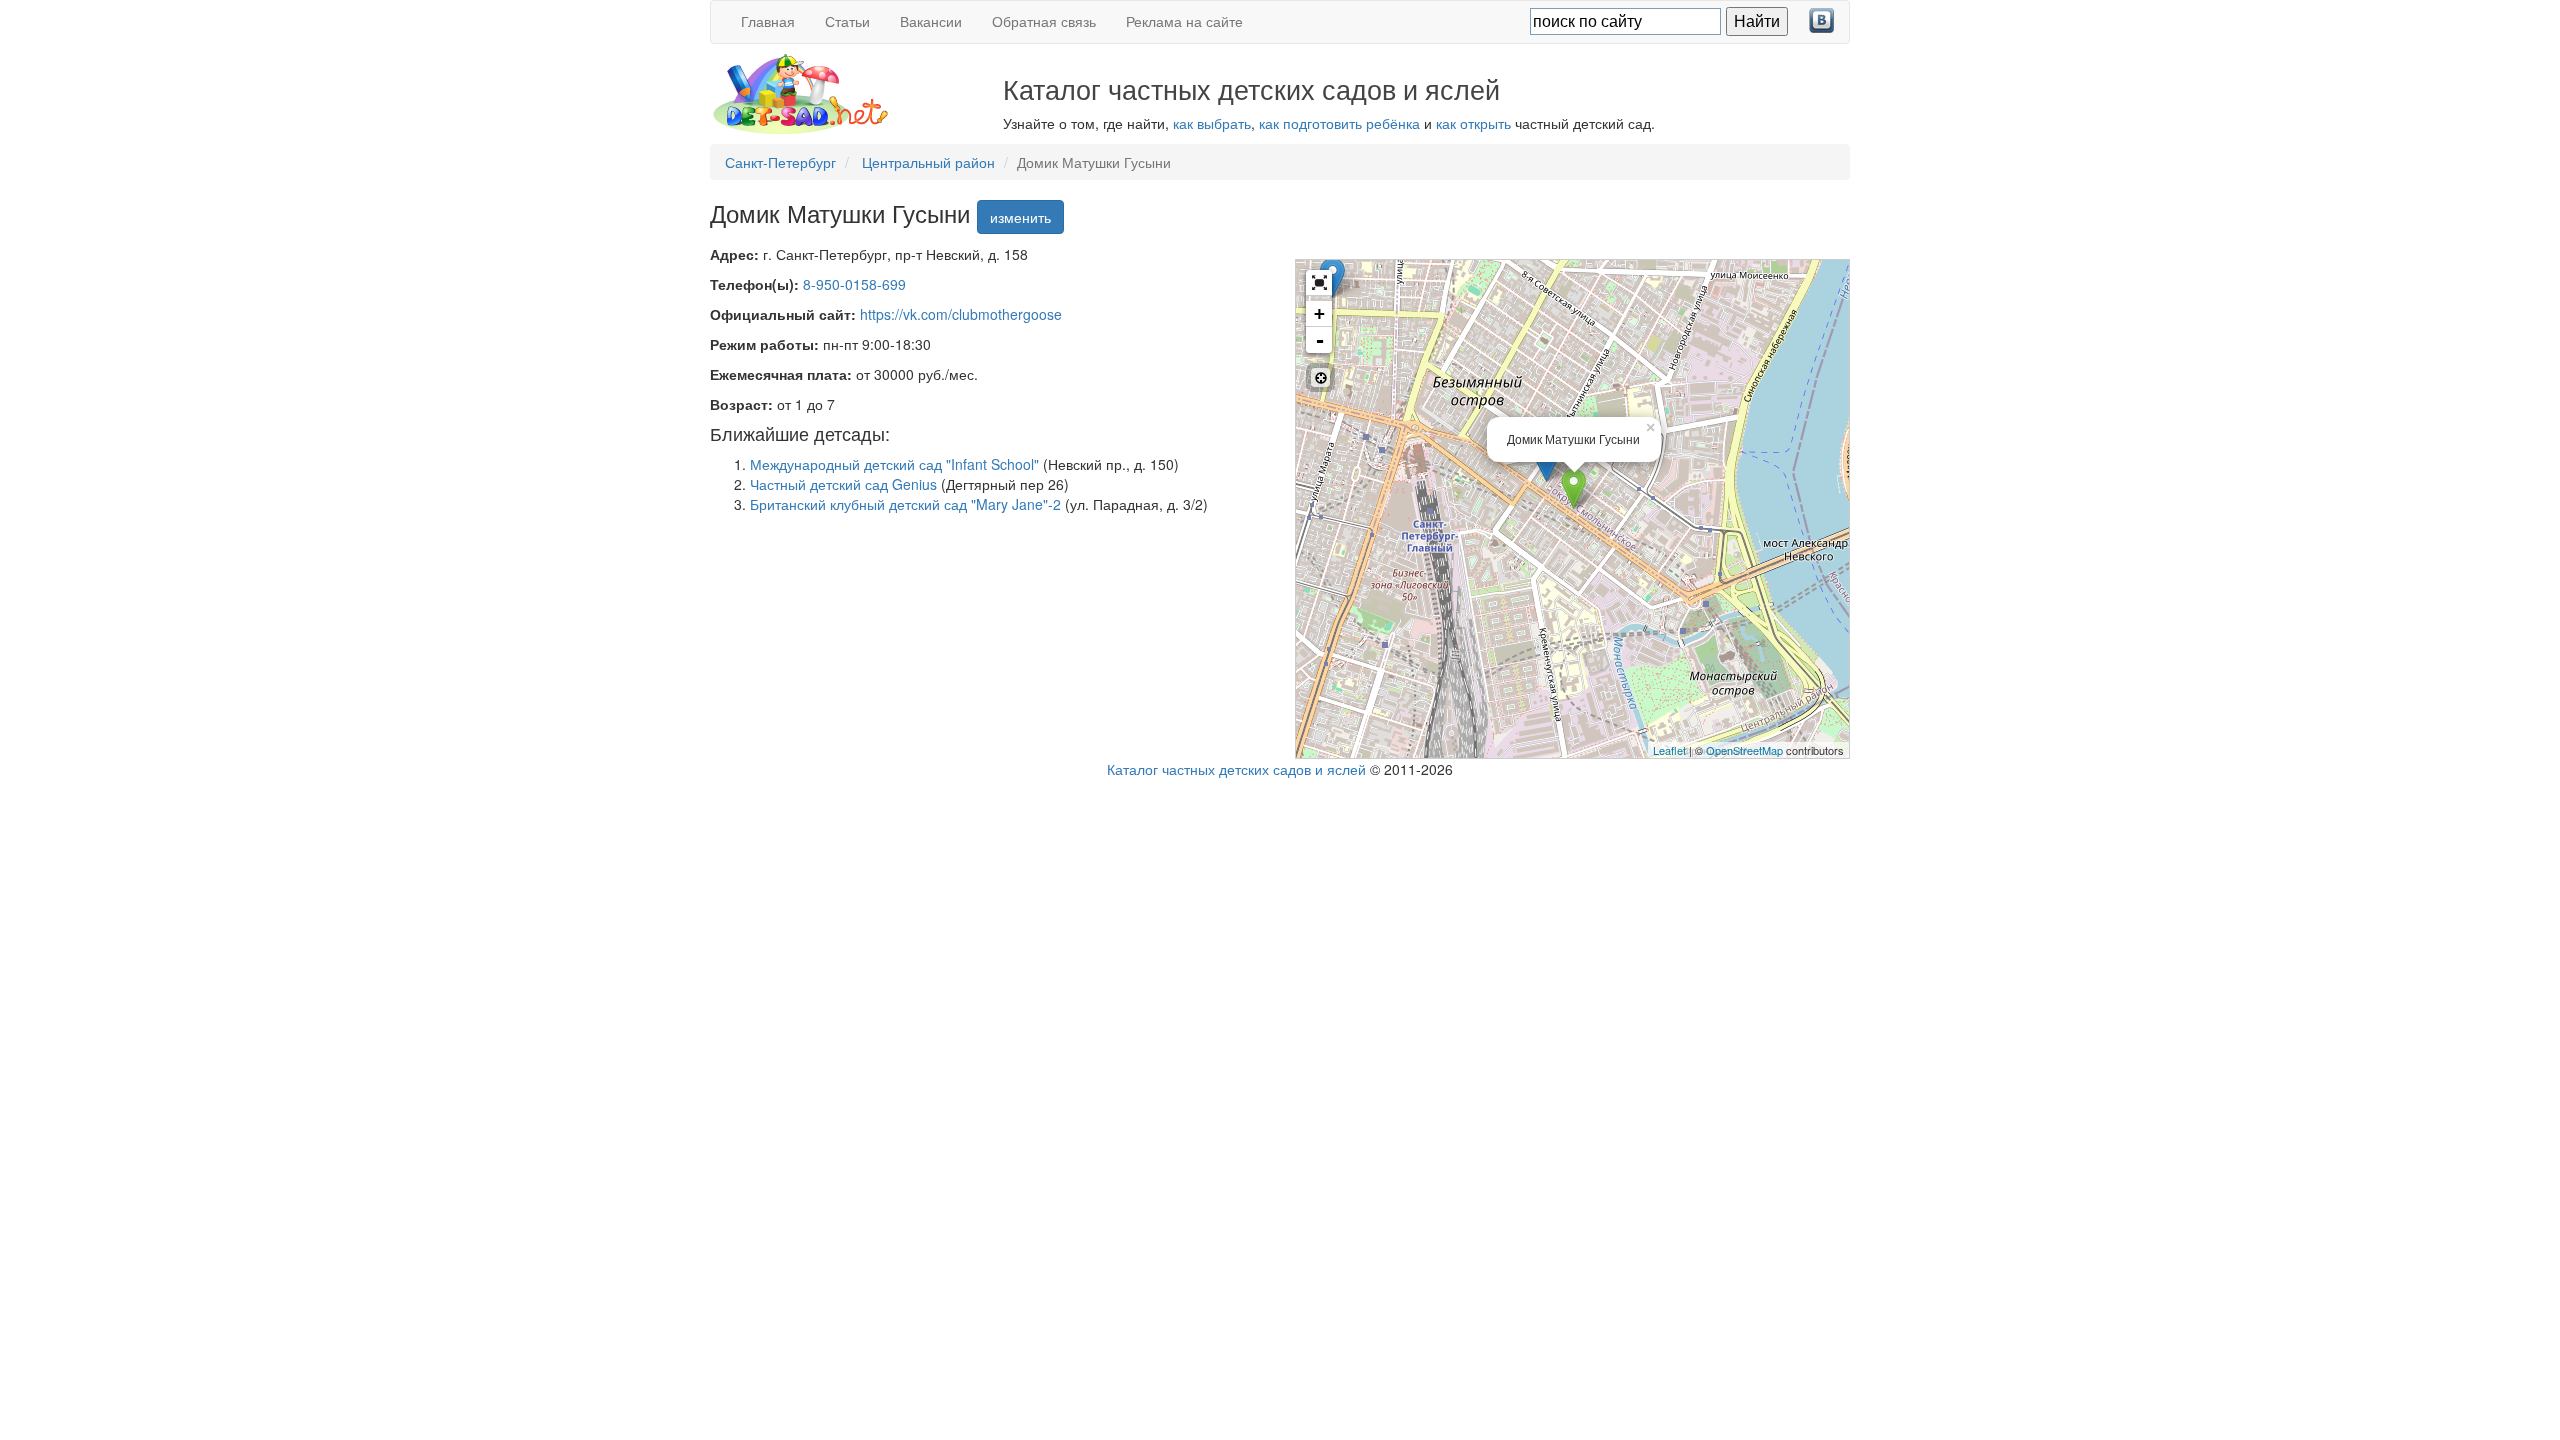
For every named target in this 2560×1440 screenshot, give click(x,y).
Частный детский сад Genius (843, 484)
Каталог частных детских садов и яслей (1236, 769)
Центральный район (928, 162)
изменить (1020, 217)
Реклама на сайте (1184, 21)
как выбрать (1212, 123)
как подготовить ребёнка (1339, 123)
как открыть (1473, 123)
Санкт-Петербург (780, 162)
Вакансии (931, 21)
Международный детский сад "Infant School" (894, 464)
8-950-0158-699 (854, 284)
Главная (768, 21)
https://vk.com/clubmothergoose (961, 314)
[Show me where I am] (1320, 377)
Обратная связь (1044, 21)
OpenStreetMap (1744, 750)
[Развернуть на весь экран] (1319, 283)
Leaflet (1669, 750)
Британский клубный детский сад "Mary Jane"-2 (905, 504)
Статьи (847, 21)
